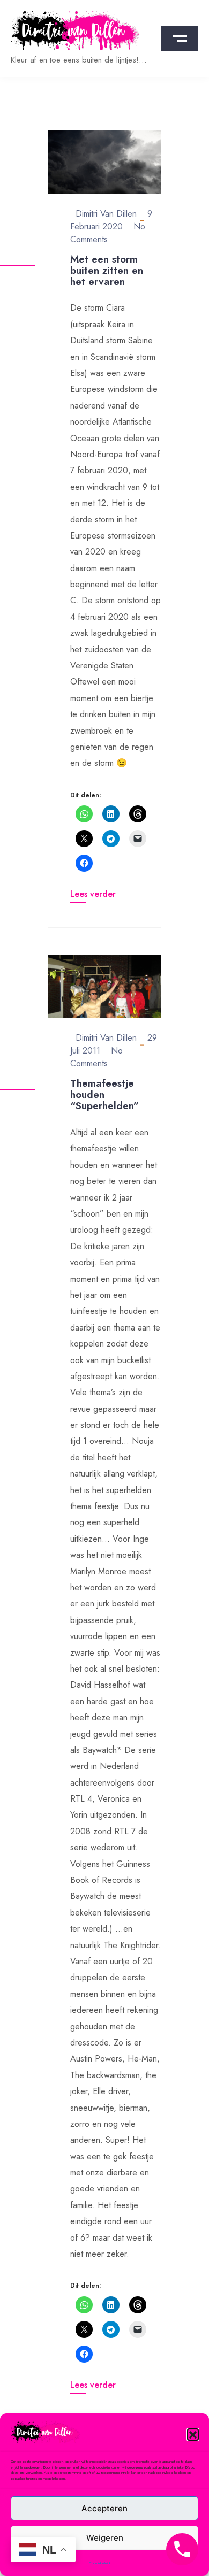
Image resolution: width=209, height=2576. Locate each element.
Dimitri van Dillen (106, 214)
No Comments (96, 1057)
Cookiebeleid (99, 2563)
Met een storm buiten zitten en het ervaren (107, 270)
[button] (193, 2434)
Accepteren (104, 2508)
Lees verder (93, 894)
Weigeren (105, 2538)
